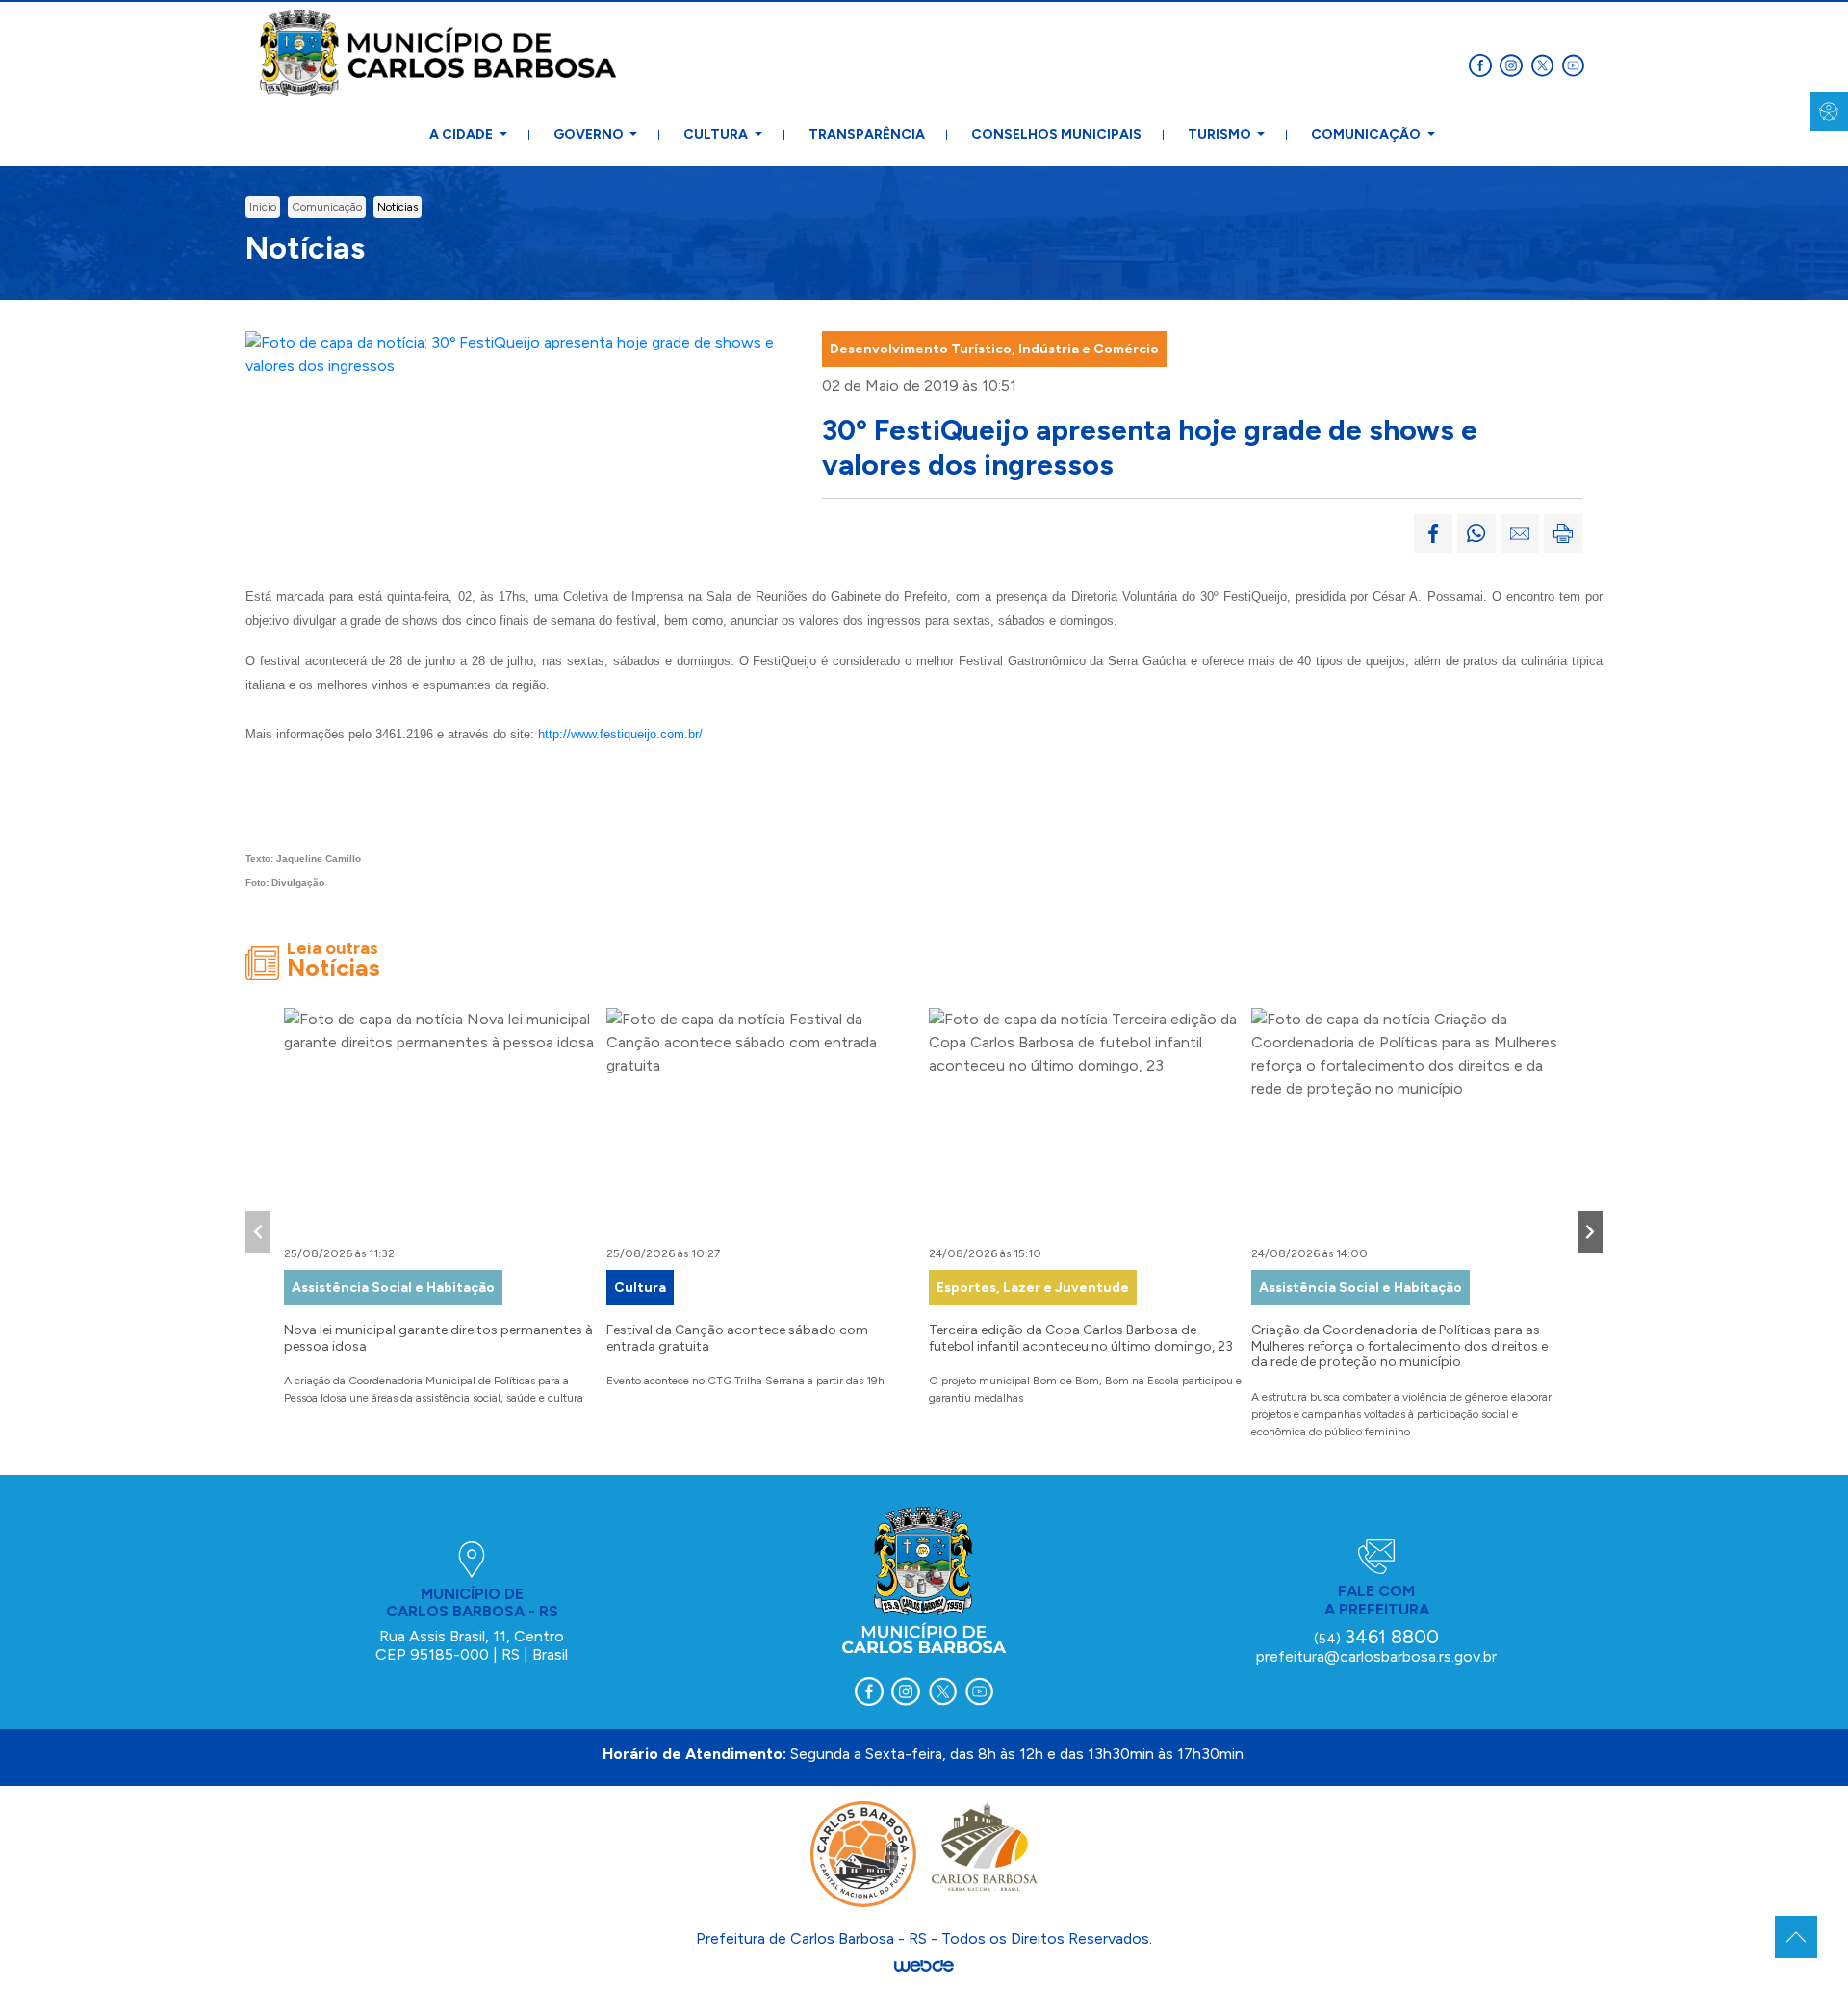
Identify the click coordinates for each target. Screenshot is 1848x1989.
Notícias (398, 207)
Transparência (867, 134)
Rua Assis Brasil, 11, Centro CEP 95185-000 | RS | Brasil (472, 1645)
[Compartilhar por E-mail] (1520, 533)
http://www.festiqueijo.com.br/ (620, 734)
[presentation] (258, 1232)
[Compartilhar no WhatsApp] (1476, 533)
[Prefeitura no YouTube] (1575, 64)
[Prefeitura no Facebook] (1484, 64)
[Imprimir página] (1563, 533)
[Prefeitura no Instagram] (1515, 64)
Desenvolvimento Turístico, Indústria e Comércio (994, 349)
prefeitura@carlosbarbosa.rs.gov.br (1376, 1656)
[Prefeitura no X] (1546, 64)
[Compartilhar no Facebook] (1433, 533)
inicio (263, 207)
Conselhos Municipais (1056, 134)
